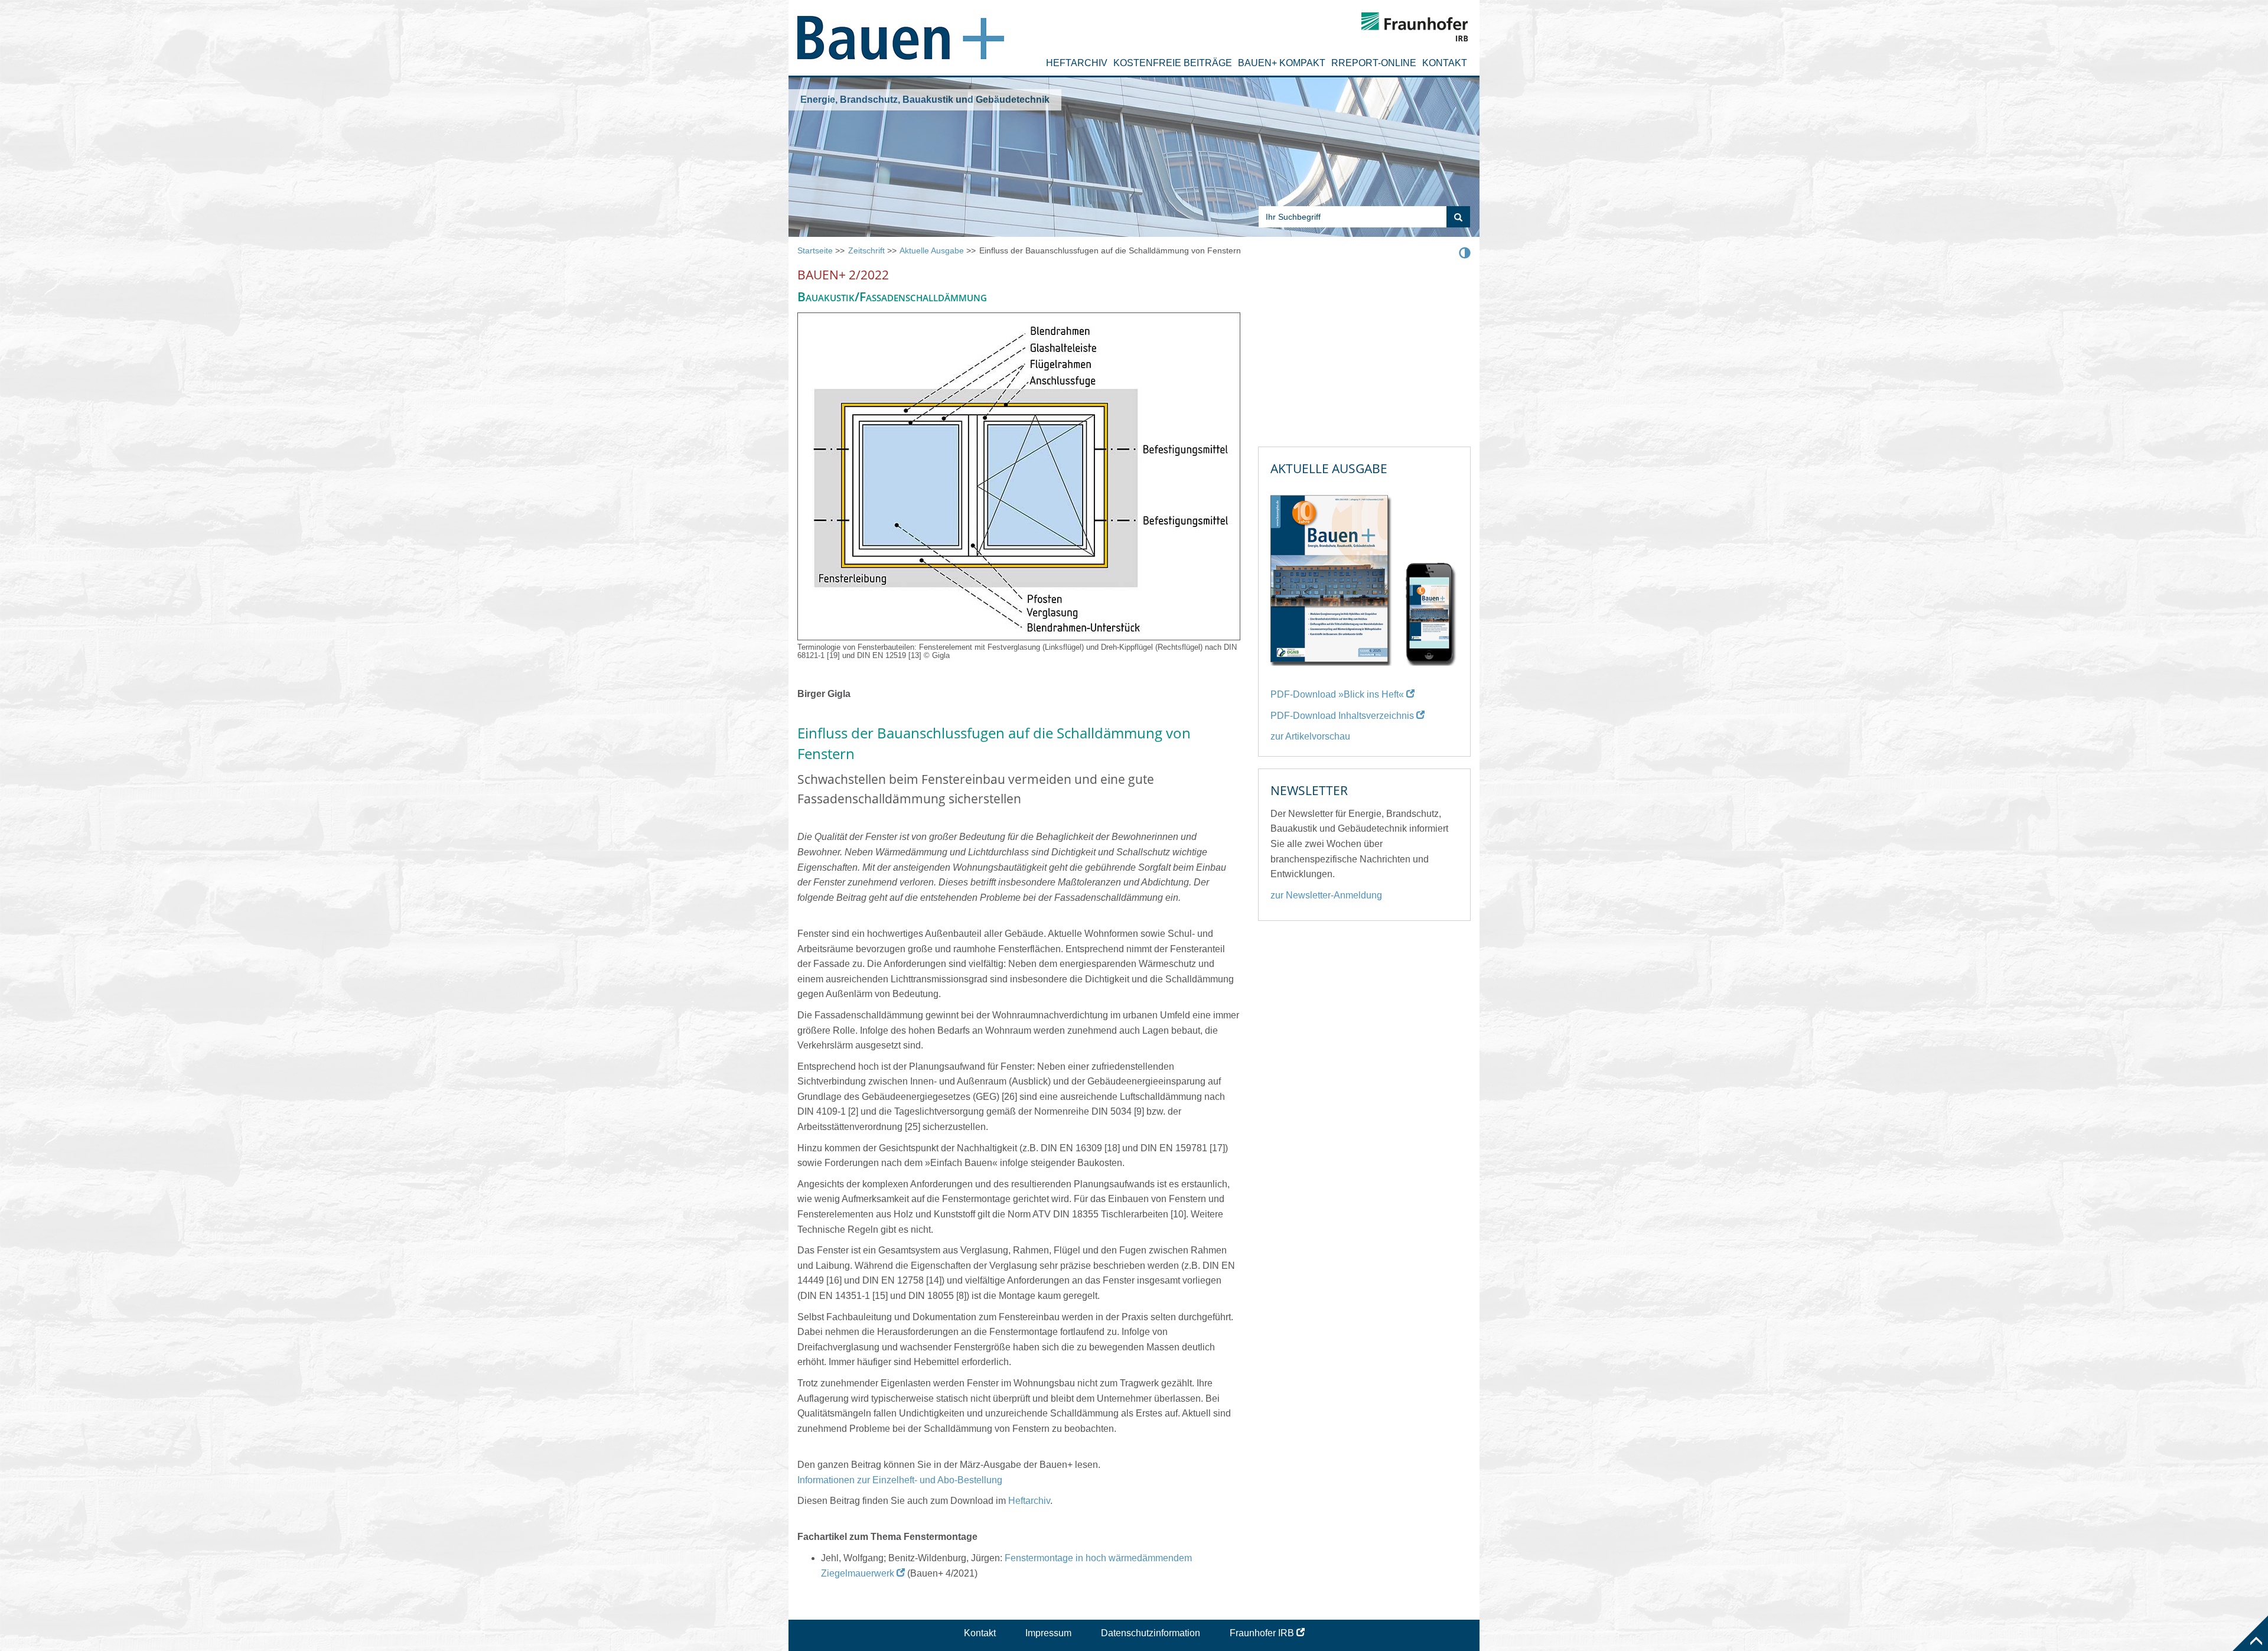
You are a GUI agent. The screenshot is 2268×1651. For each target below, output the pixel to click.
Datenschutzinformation (1151, 1633)
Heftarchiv (1077, 63)
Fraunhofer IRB (1262, 1633)
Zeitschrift (866, 250)
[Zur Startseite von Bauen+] (901, 33)
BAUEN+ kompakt (1282, 63)
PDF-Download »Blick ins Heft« (1337, 694)
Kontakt (1445, 63)
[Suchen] (1458, 217)
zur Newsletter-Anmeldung (1326, 895)
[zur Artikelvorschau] (1364, 575)
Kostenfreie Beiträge (1173, 63)
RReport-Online (1374, 63)
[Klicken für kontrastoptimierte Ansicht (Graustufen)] (1465, 252)
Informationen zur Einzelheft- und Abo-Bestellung (900, 1480)
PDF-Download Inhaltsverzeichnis (1342, 716)
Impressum (1048, 1633)
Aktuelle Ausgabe (932, 250)
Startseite (815, 250)
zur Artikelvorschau (1310, 736)
